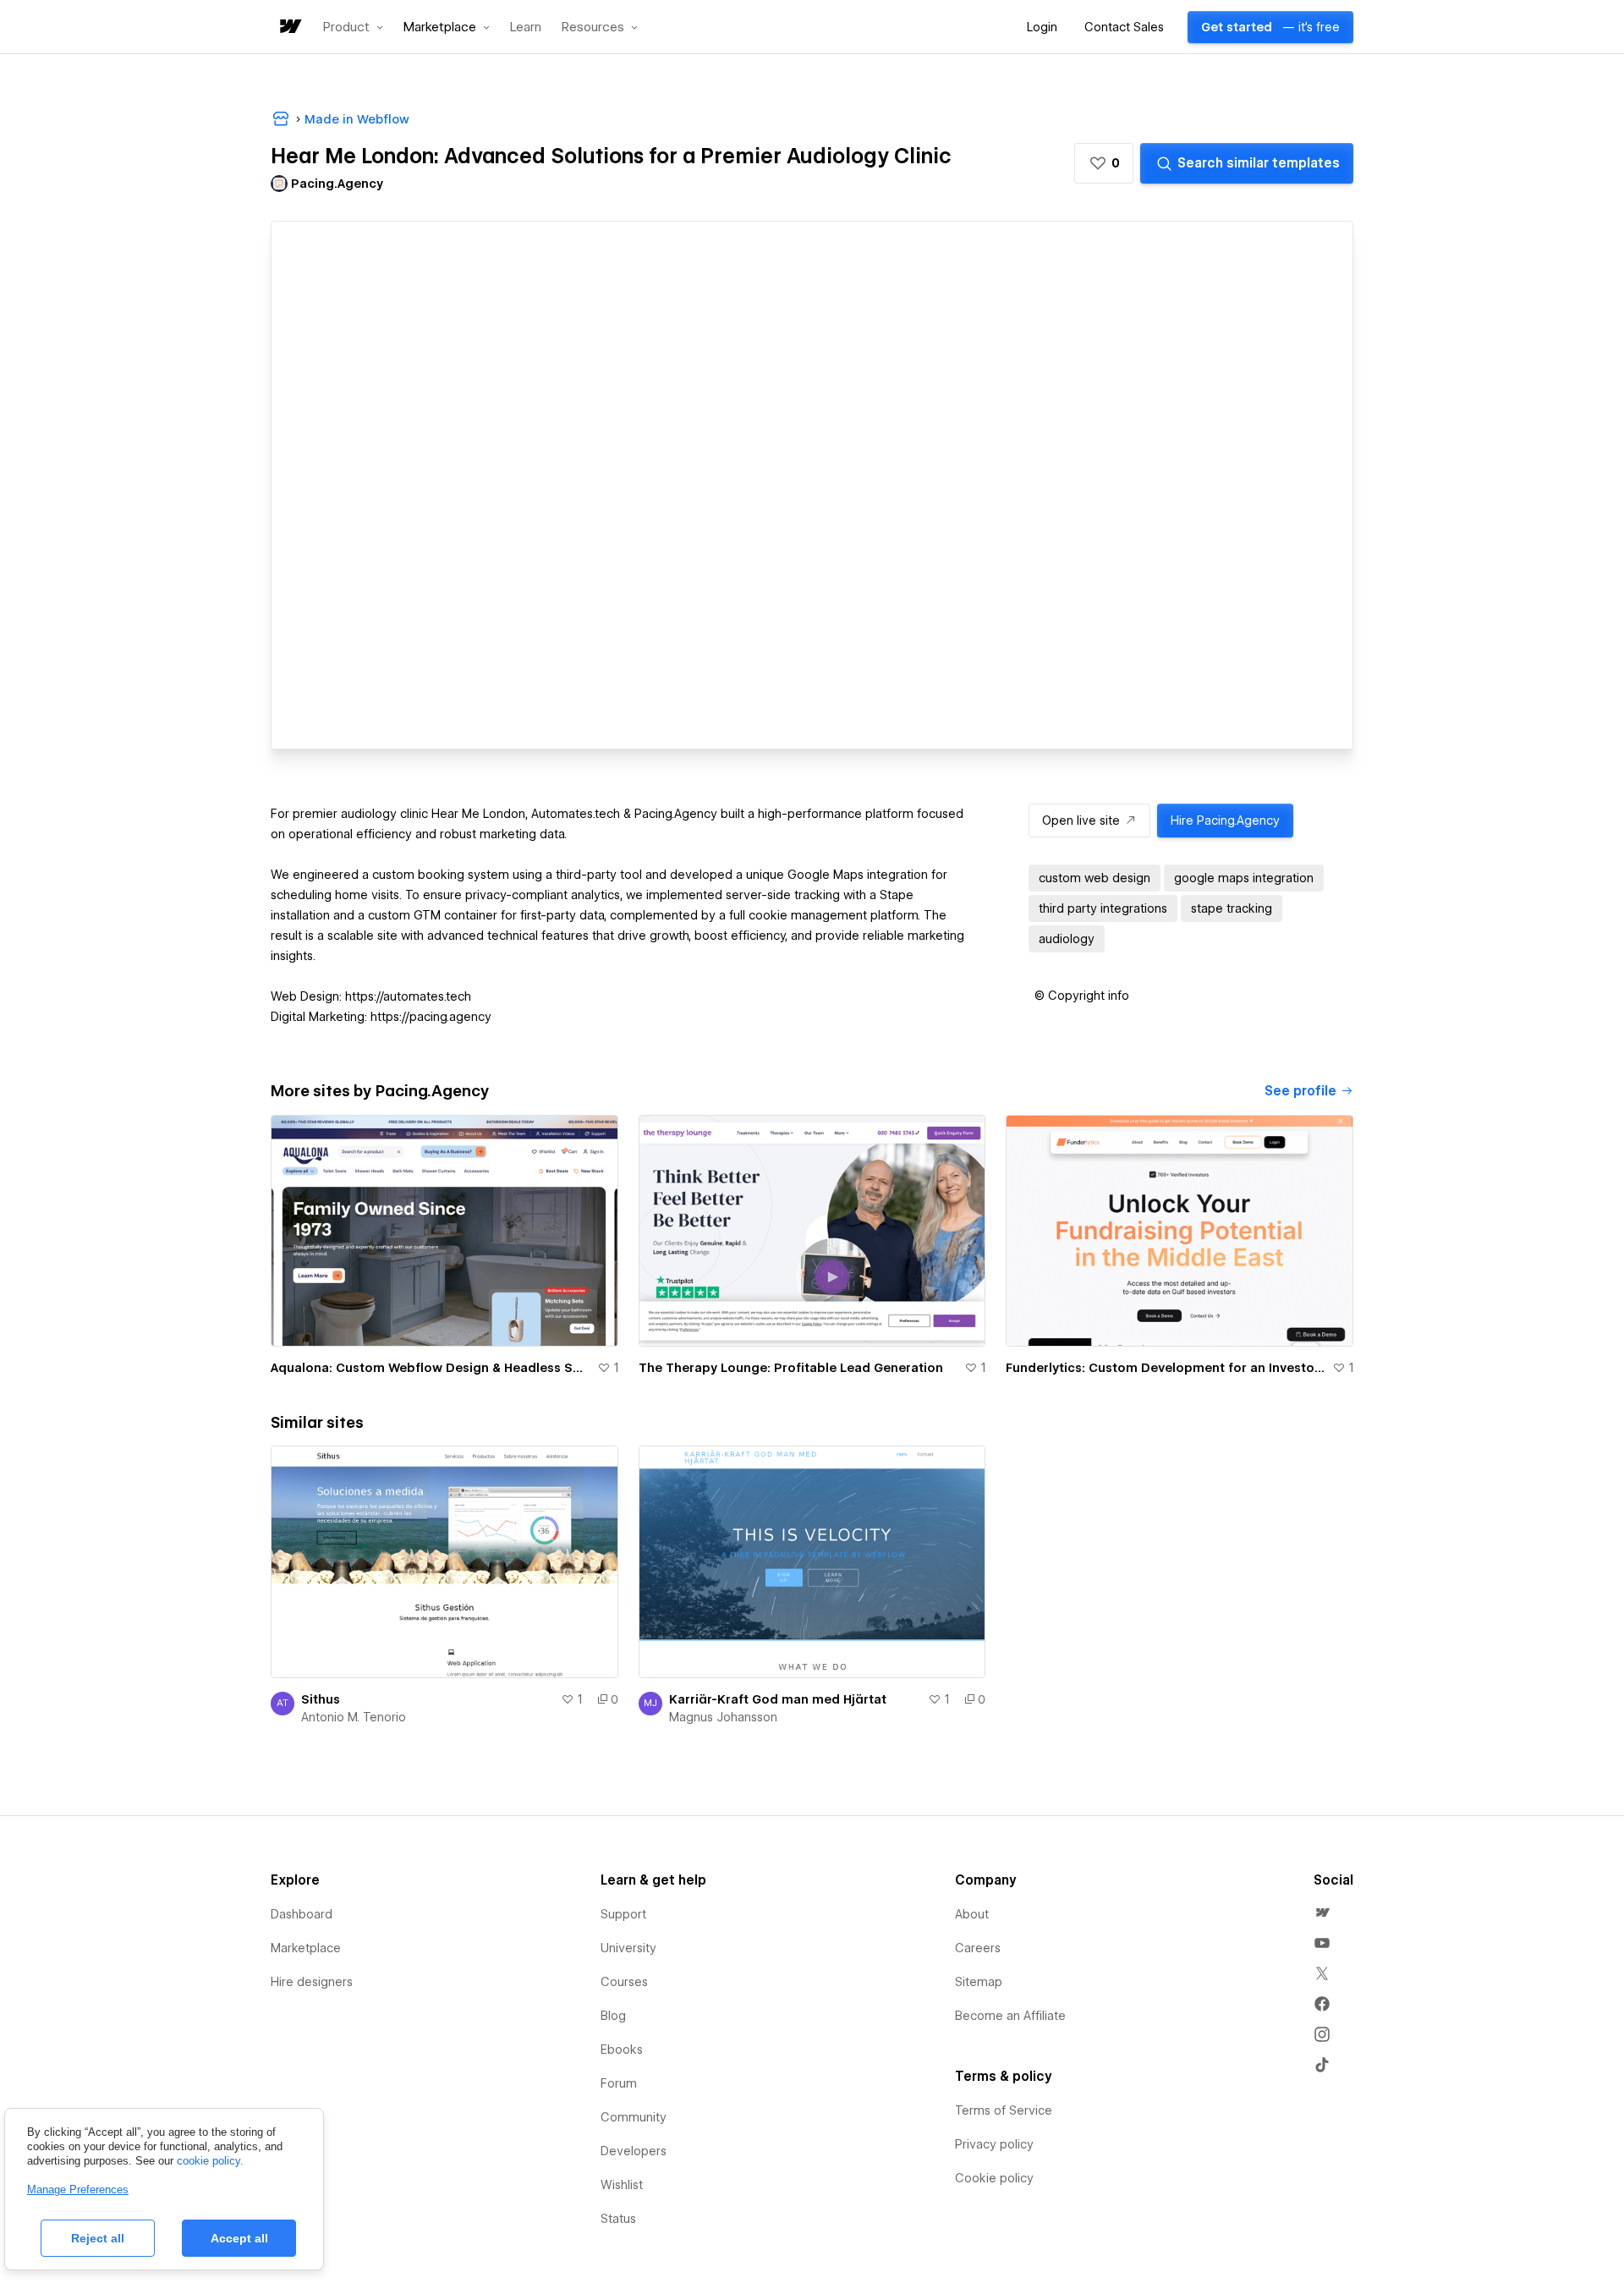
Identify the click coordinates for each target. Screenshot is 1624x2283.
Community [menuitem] (634, 2117)
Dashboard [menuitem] (302, 1914)
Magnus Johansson (723, 1717)
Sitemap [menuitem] (979, 1982)
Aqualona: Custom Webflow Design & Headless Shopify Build (431, 1368)
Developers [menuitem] (634, 2151)
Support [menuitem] (623, 1914)
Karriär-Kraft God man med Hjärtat (778, 1699)
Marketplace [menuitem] (306, 1948)
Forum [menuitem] (619, 2083)
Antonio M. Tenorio (354, 1717)
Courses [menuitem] (624, 1982)
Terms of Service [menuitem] (1004, 2110)
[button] (353, 27)
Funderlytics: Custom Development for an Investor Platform (1166, 1368)
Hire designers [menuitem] (312, 1982)
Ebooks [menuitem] (622, 2050)
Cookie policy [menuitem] (994, 2178)
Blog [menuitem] (613, 2016)
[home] (289, 27)
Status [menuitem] (618, 2219)
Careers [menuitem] (978, 1948)
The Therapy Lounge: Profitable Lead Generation (791, 1368)
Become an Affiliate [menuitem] (1010, 2016)
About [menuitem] (972, 1914)
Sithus (321, 1699)
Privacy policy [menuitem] (994, 2144)
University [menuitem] (628, 1948)
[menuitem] (1322, 1913)
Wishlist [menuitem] (622, 2185)
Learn (526, 27)
